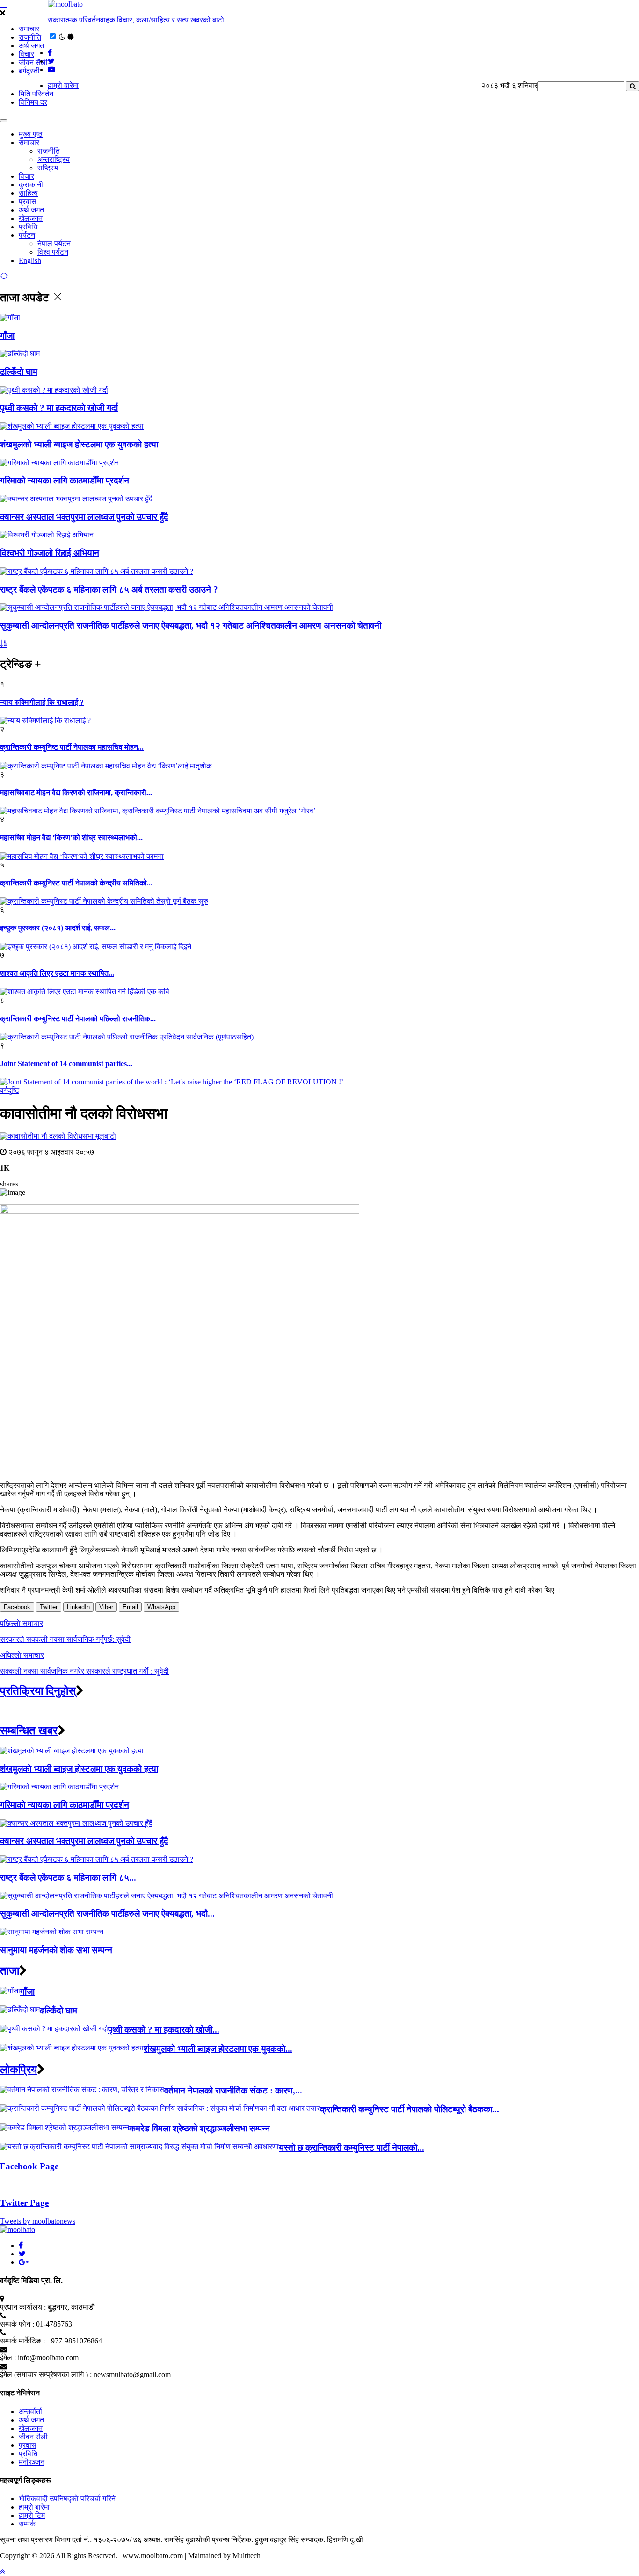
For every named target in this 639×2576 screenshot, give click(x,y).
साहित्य (28, 193)
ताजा (10, 1971)
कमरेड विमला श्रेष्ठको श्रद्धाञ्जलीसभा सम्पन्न (200, 2128)
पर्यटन (27, 235)
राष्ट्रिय (48, 168)
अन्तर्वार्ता (30, 2411)
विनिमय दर (33, 102)
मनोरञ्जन (32, 2462)
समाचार (29, 29)
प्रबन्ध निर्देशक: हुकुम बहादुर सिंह (255, 2540)
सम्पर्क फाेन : (17, 2324)
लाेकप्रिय (18, 2070)
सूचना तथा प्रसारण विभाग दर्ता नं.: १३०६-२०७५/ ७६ (71, 2540)
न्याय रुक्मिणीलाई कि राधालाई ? (42, 702)
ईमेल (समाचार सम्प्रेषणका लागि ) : (46, 2375)
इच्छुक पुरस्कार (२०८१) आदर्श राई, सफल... (58, 928)
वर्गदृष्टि (10, 1090)
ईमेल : (8, 2358)
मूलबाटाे (106, 1136)
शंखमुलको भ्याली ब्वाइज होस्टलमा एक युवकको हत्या (79, 444)
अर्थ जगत (31, 46)
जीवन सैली (33, 62)
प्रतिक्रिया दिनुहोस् (38, 1691)
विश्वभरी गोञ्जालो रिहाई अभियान (50, 553)
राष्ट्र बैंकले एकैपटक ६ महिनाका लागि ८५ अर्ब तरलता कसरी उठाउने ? (109, 589)
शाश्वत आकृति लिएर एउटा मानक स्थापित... (57, 973)
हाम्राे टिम (32, 2515)
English (30, 260)
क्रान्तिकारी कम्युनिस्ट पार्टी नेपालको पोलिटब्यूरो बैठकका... (410, 2109)
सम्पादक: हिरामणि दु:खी (332, 2540)
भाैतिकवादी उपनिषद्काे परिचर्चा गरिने (67, 2499)
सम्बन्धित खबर (29, 1731)
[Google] (24, 2262)
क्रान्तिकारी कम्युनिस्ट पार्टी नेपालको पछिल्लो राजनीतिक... (78, 1019)
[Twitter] (22, 2254)
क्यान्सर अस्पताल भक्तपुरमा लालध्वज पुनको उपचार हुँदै (84, 517)
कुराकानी (31, 185)
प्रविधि (28, 227)
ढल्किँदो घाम (19, 372)
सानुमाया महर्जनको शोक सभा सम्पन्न (56, 1950)
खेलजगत (31, 218)
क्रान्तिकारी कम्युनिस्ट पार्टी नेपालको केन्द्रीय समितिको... (76, 883)
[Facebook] (21, 2245)
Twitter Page (24, 2203)
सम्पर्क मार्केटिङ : (22, 2341)
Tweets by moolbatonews (38, 2221)
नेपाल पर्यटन (54, 244)
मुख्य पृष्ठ (31, 134)
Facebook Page (29, 2166)
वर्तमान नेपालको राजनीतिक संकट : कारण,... (233, 2090)
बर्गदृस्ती (29, 71)
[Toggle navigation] (4, 121)
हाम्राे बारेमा (63, 85)
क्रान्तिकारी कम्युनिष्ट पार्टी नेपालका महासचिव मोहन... (72, 747)
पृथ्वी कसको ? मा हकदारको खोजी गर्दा (59, 408)
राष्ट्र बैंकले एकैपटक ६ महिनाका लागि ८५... (68, 1877)
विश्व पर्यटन (53, 252)
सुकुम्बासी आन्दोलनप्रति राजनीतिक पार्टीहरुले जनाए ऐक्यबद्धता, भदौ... (107, 1914)
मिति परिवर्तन (36, 94)
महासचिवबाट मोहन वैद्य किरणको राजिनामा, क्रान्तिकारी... (76, 793)
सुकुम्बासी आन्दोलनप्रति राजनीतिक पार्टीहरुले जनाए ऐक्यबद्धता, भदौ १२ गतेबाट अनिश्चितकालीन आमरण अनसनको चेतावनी (191, 626)
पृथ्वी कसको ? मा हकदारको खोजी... (164, 2030)
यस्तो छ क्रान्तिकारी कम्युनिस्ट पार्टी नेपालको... (352, 2148)
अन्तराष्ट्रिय (54, 159)
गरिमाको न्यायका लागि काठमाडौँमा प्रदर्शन (65, 480)
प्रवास (28, 201)
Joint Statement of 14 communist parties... (66, 1064)
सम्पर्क (27, 2524)
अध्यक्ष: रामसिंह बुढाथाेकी (177, 2540)
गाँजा (7, 336)
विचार (26, 54)
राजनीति (30, 37)
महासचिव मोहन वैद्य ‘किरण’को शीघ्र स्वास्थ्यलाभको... (71, 838)
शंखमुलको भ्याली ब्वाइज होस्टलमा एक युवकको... (218, 2049)
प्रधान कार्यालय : (23, 2307)
